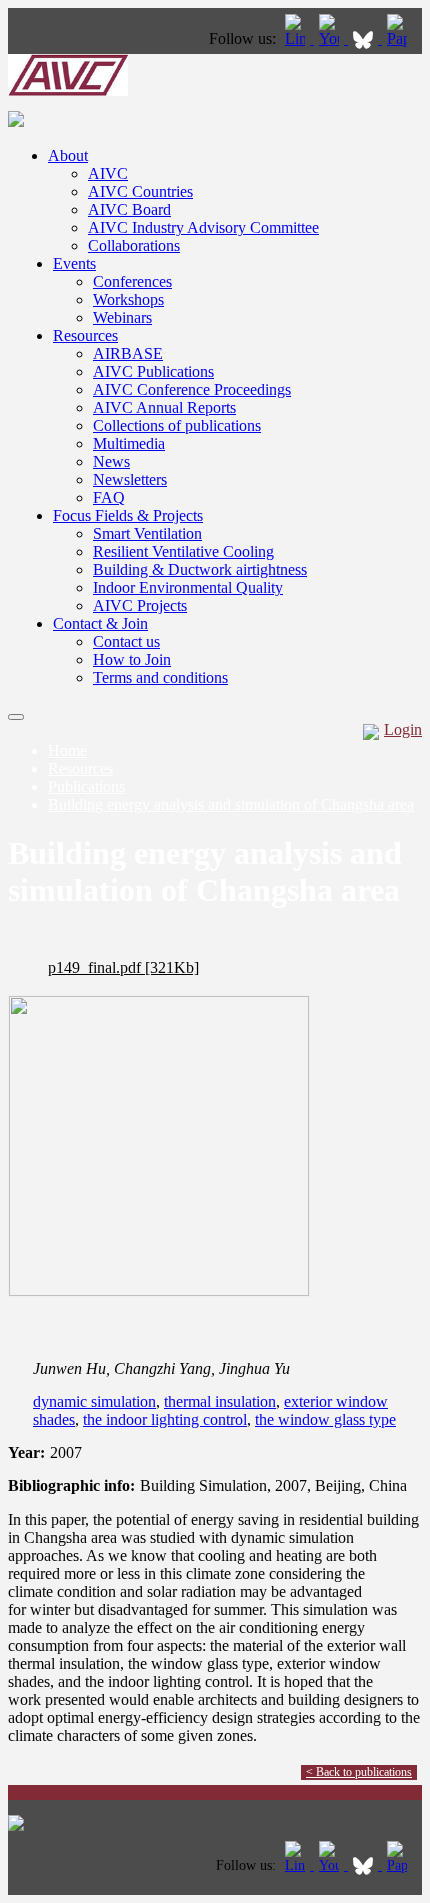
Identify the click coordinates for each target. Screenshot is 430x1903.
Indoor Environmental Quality (188, 587)
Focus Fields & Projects (128, 515)
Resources (85, 335)
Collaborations (134, 245)
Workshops (128, 299)
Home (67, 750)
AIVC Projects (140, 605)
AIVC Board (129, 209)
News (111, 461)
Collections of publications (177, 425)
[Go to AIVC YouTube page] (331, 38)
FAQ (109, 497)
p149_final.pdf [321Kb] (123, 967)
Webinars (122, 317)
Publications (86, 786)
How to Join (132, 659)
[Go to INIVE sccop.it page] (402, 38)
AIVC (108, 173)
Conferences (132, 281)
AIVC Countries (140, 191)
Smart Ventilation (147, 533)
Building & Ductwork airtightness (200, 569)
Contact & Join (100, 623)
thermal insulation (220, 1401)
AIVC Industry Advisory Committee (203, 227)
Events (74, 263)
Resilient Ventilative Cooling (183, 551)
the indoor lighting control (165, 1419)
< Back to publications (359, 1772)
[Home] (68, 90)
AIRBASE (128, 353)
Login (403, 729)
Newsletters (130, 479)
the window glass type (325, 1419)
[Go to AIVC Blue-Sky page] (365, 38)
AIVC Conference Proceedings (192, 389)
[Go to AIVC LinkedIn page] (297, 38)
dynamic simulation (94, 1401)
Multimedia (129, 443)
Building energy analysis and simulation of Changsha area (231, 804)
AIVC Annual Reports (164, 407)
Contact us (126, 641)
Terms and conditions (160, 677)
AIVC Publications (153, 371)
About (68, 155)
